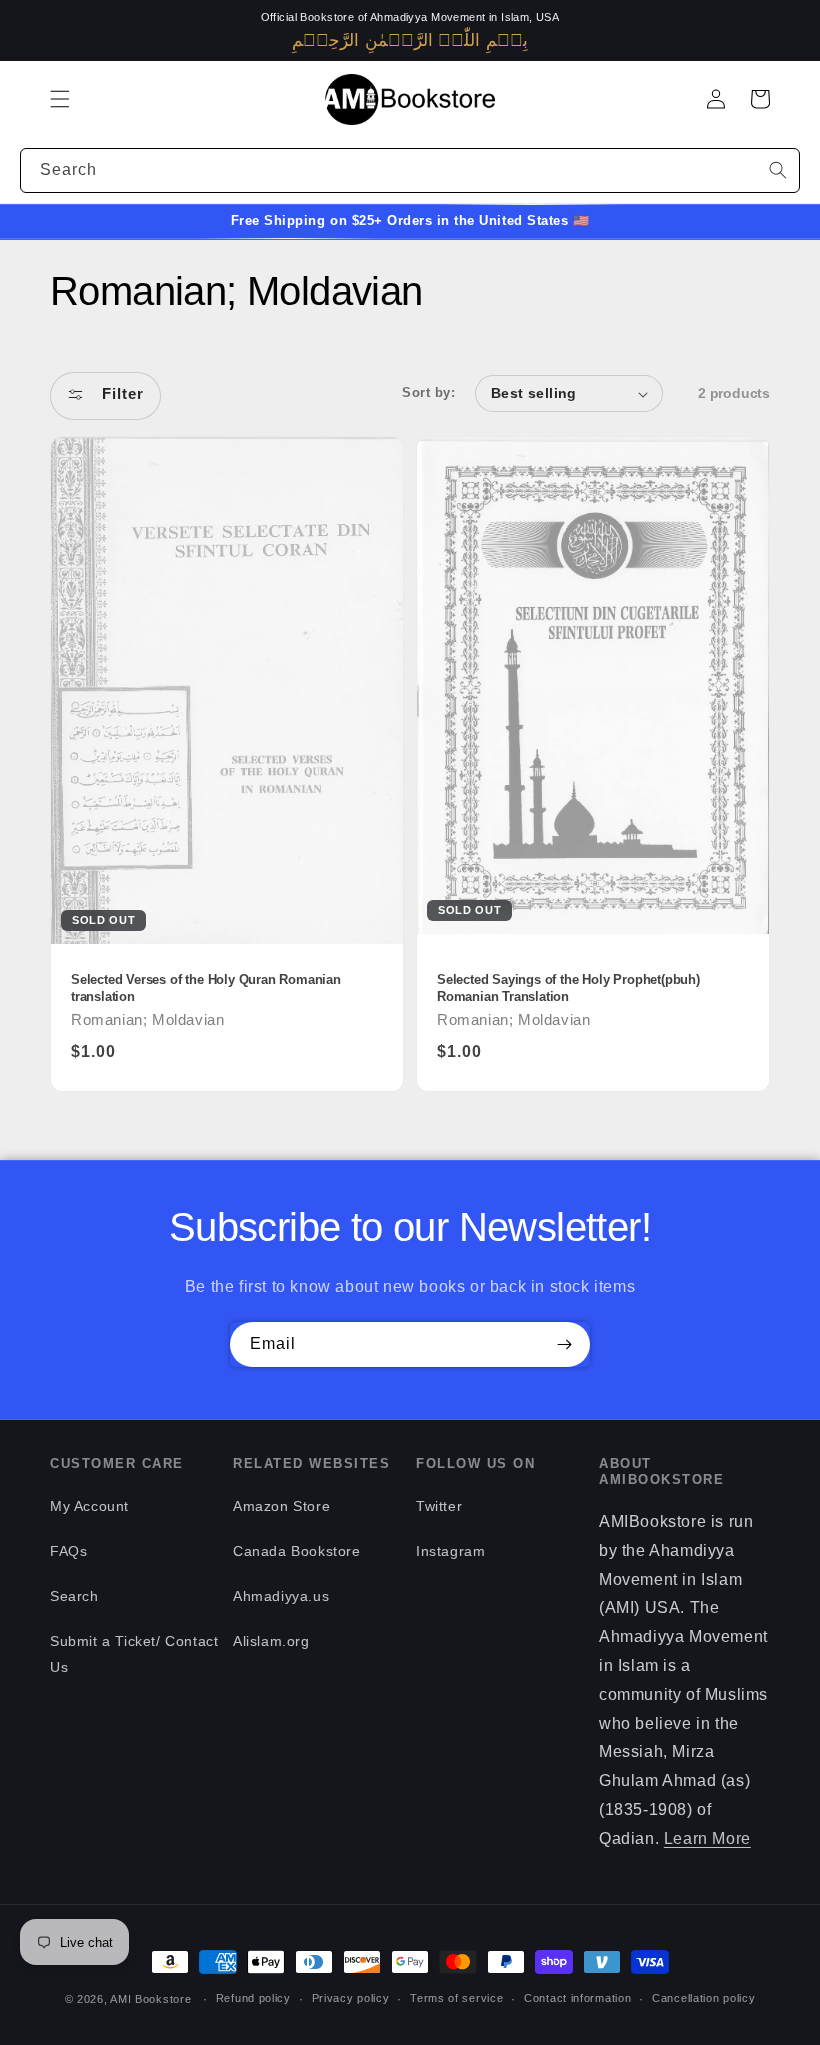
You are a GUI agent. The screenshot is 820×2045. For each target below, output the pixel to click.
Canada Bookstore (297, 1551)
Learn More (707, 1838)
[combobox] (410, 170)
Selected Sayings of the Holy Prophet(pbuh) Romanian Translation (568, 988)
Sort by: (428, 393)
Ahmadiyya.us (281, 1596)
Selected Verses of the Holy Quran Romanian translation (206, 988)
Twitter (439, 1506)
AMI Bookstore (150, 1999)
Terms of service (456, 1998)
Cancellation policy (703, 1998)
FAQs (68, 1551)
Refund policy (253, 1998)
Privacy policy (351, 1998)
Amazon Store (281, 1506)
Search (74, 1596)
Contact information (577, 1998)
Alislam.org (271, 1641)
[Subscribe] (564, 1344)
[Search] (778, 170)
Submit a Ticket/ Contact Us (134, 1653)
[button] (60, 99)
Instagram (450, 1551)
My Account (89, 1506)
